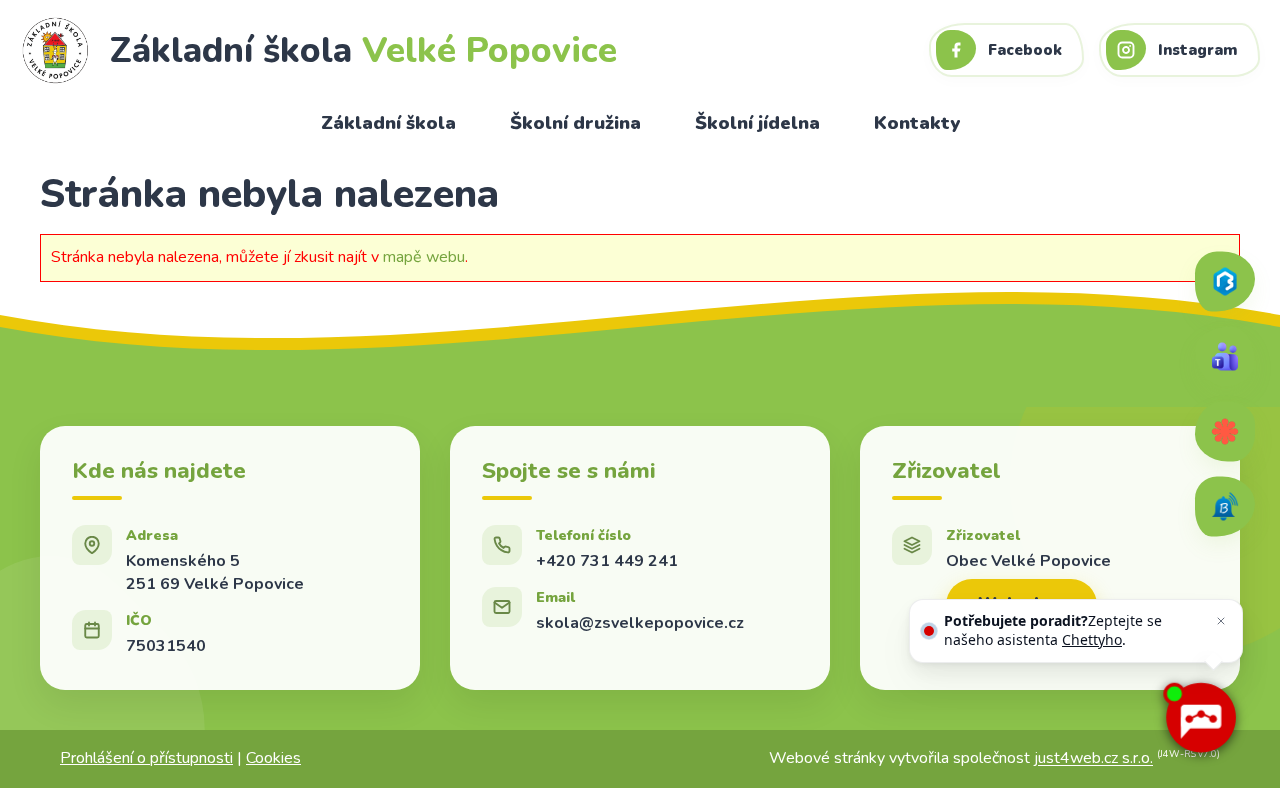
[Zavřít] (1221, 621)
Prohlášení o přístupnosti (146, 758)
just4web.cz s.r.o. (1093, 759)
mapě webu (424, 257)
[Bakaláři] (1225, 282)
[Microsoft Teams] (1225, 357)
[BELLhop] (1225, 507)
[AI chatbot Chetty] (1200, 718)
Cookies (273, 758)
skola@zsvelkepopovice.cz (640, 623)
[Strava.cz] (1225, 432)
